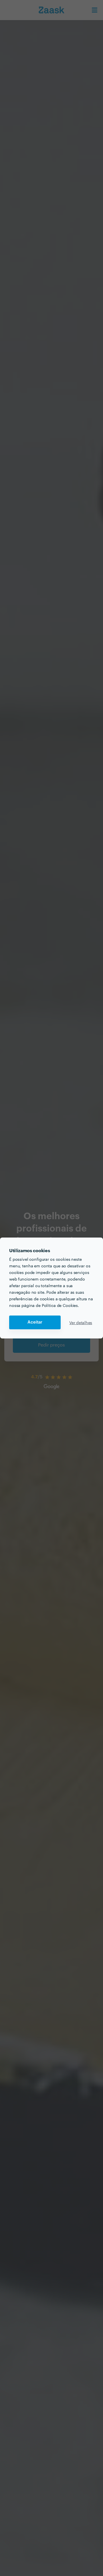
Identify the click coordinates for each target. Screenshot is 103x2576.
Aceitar (35, 1322)
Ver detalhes (81, 1322)
